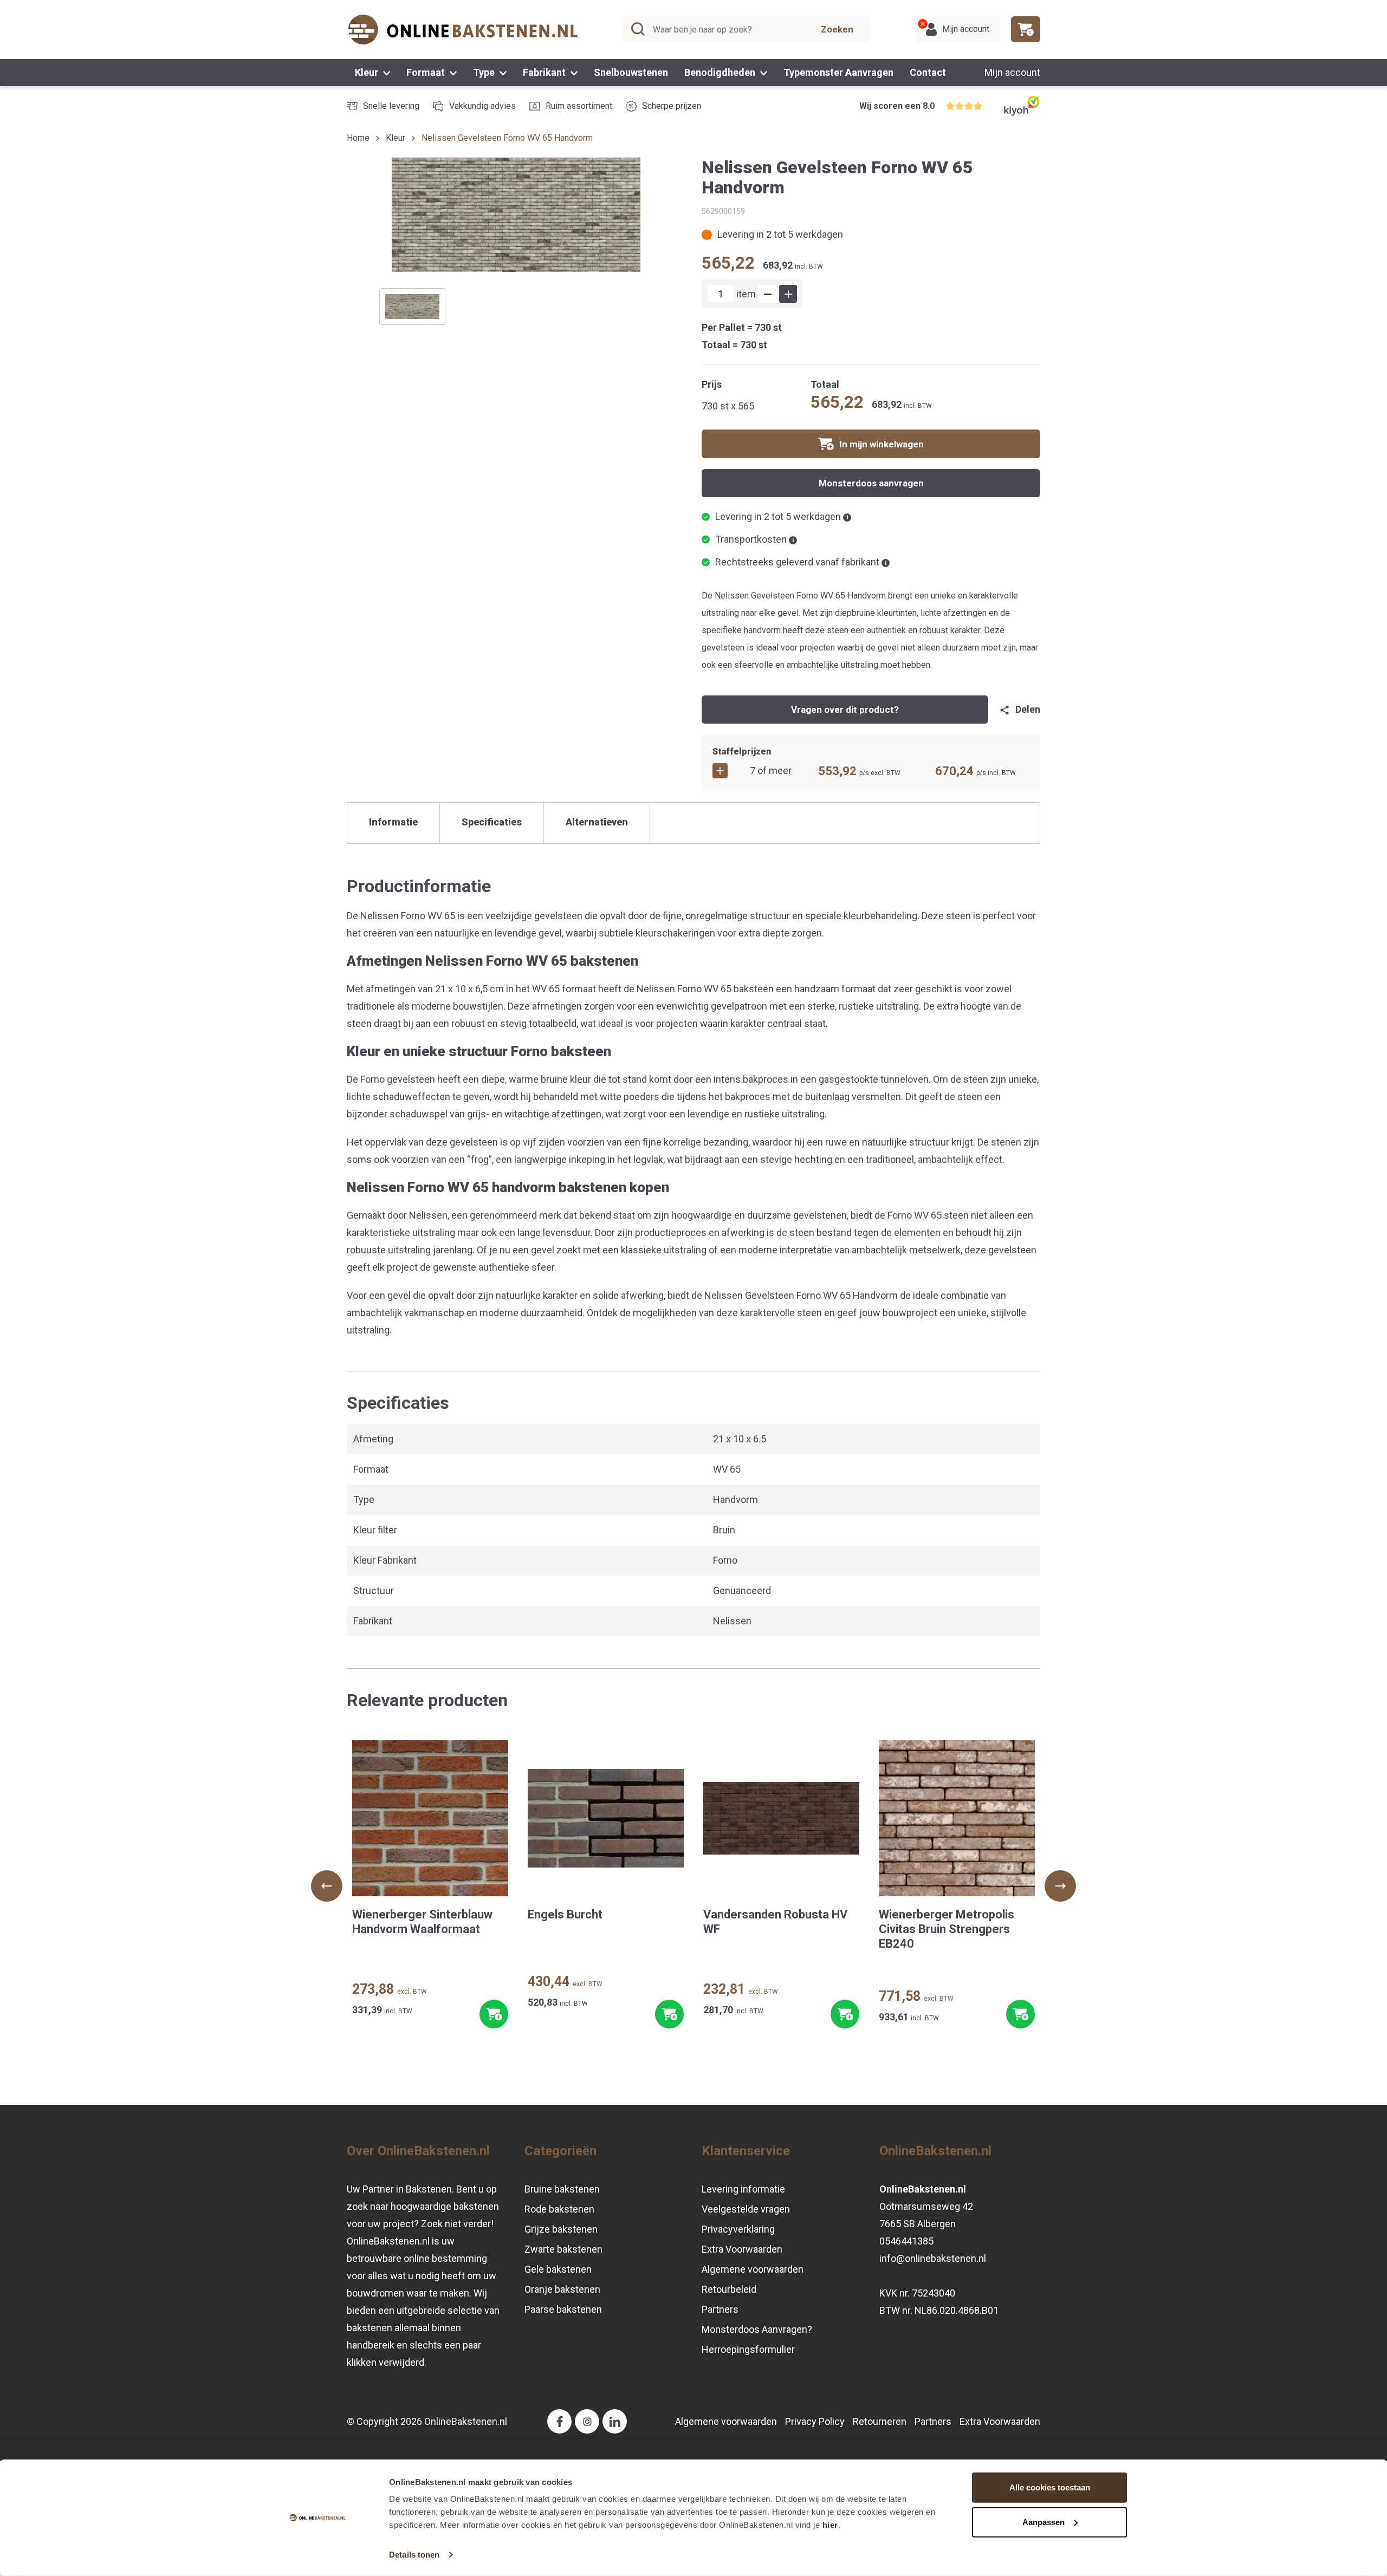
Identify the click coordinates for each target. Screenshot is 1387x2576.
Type (485, 72)
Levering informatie (743, 2189)
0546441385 (906, 2241)
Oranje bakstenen (562, 2289)
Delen (1028, 709)
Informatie (393, 822)
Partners (720, 2309)
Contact (928, 72)
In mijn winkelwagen (882, 444)
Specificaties (492, 822)
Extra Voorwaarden (742, 2249)
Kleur (368, 72)
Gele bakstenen (558, 2269)
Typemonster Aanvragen (838, 72)
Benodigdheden (721, 72)
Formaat (427, 72)
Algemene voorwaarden (753, 2269)
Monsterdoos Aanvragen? (757, 2329)
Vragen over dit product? (845, 710)
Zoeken (837, 29)
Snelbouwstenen (631, 72)
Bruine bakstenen (562, 2189)
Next (1060, 1886)
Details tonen (414, 2555)
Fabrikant (545, 72)
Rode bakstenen (559, 2209)
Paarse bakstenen (563, 2309)
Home (358, 138)
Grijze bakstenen (561, 2229)
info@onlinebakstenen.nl (933, 2258)
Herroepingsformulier (748, 2349)
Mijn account (1012, 72)
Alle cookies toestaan (1050, 2487)
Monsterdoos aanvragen (871, 483)
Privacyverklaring (738, 2229)
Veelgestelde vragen (746, 2209)
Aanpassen (1044, 2522)
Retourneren (880, 2421)
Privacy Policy (815, 2421)
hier (830, 2525)
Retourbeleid (729, 2289)
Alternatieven (597, 822)
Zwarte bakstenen (563, 2249)
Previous (327, 1886)
